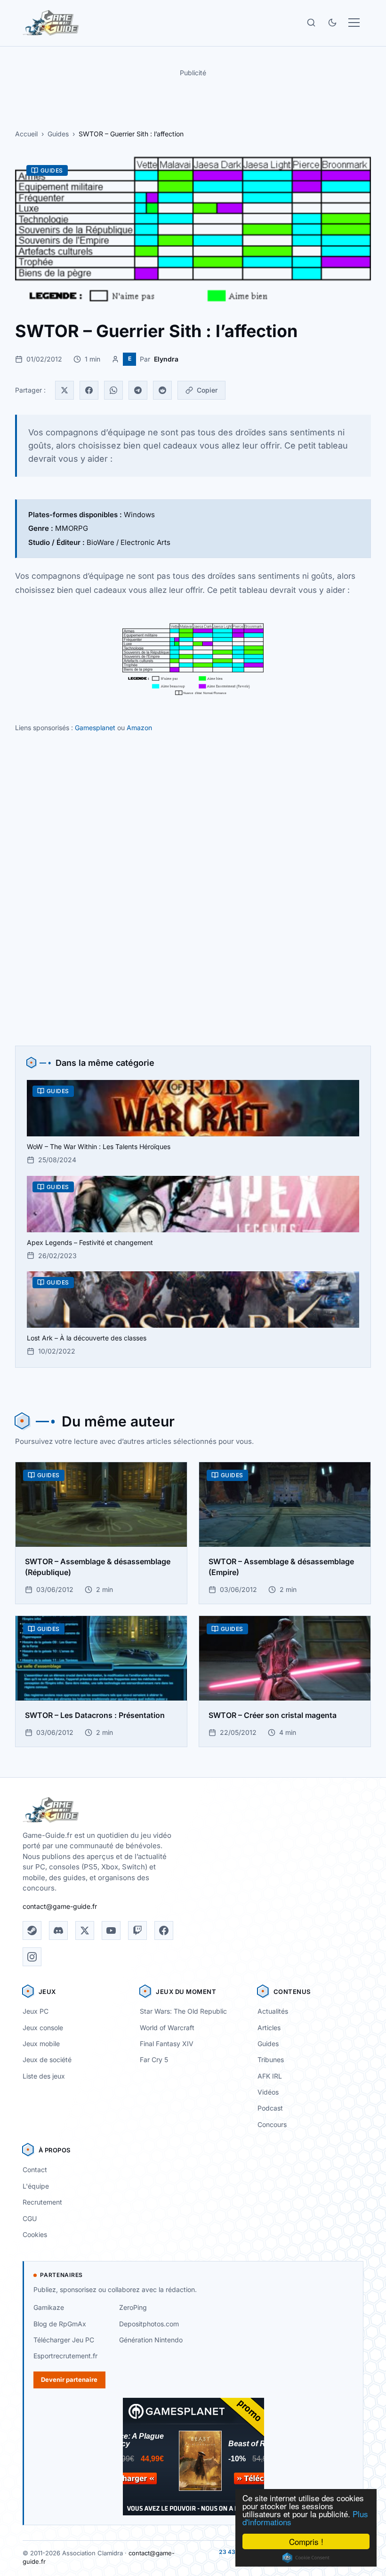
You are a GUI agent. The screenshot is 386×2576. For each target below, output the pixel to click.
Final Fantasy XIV (167, 2044)
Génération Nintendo (151, 2340)
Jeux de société (47, 2060)
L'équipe (36, 2186)
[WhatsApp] (113, 390)
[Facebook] (89, 390)
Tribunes (271, 2060)
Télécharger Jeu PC (64, 2340)
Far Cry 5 (154, 2060)
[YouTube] (111, 1930)
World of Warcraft (167, 2028)
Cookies (35, 2234)
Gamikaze (49, 2307)
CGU (30, 2218)
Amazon (139, 728)
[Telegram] (138, 390)
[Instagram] (32, 1957)
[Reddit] (162, 390)
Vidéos (268, 2092)
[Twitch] (137, 1930)
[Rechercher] (311, 23)
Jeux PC (36, 2011)
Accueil (26, 134)
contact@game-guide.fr (60, 1906)
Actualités (273, 2011)
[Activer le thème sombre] (332, 23)
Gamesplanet (95, 728)
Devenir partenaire (69, 2379)
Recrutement (42, 2202)
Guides (58, 134)
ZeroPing (133, 2307)
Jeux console (43, 2028)
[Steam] (32, 1930)
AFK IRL (270, 2076)
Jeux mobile (41, 2044)
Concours (272, 2124)
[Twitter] (64, 390)
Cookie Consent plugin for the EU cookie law (306, 2558)
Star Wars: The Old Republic (183, 2011)
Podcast (270, 2108)
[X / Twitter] (85, 1930)
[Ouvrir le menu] (354, 23)
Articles (269, 2028)
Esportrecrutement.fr (65, 2356)
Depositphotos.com (149, 2324)
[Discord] (58, 1930)
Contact (35, 2170)
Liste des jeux (44, 2076)
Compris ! (306, 2541)
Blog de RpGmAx (60, 2324)
